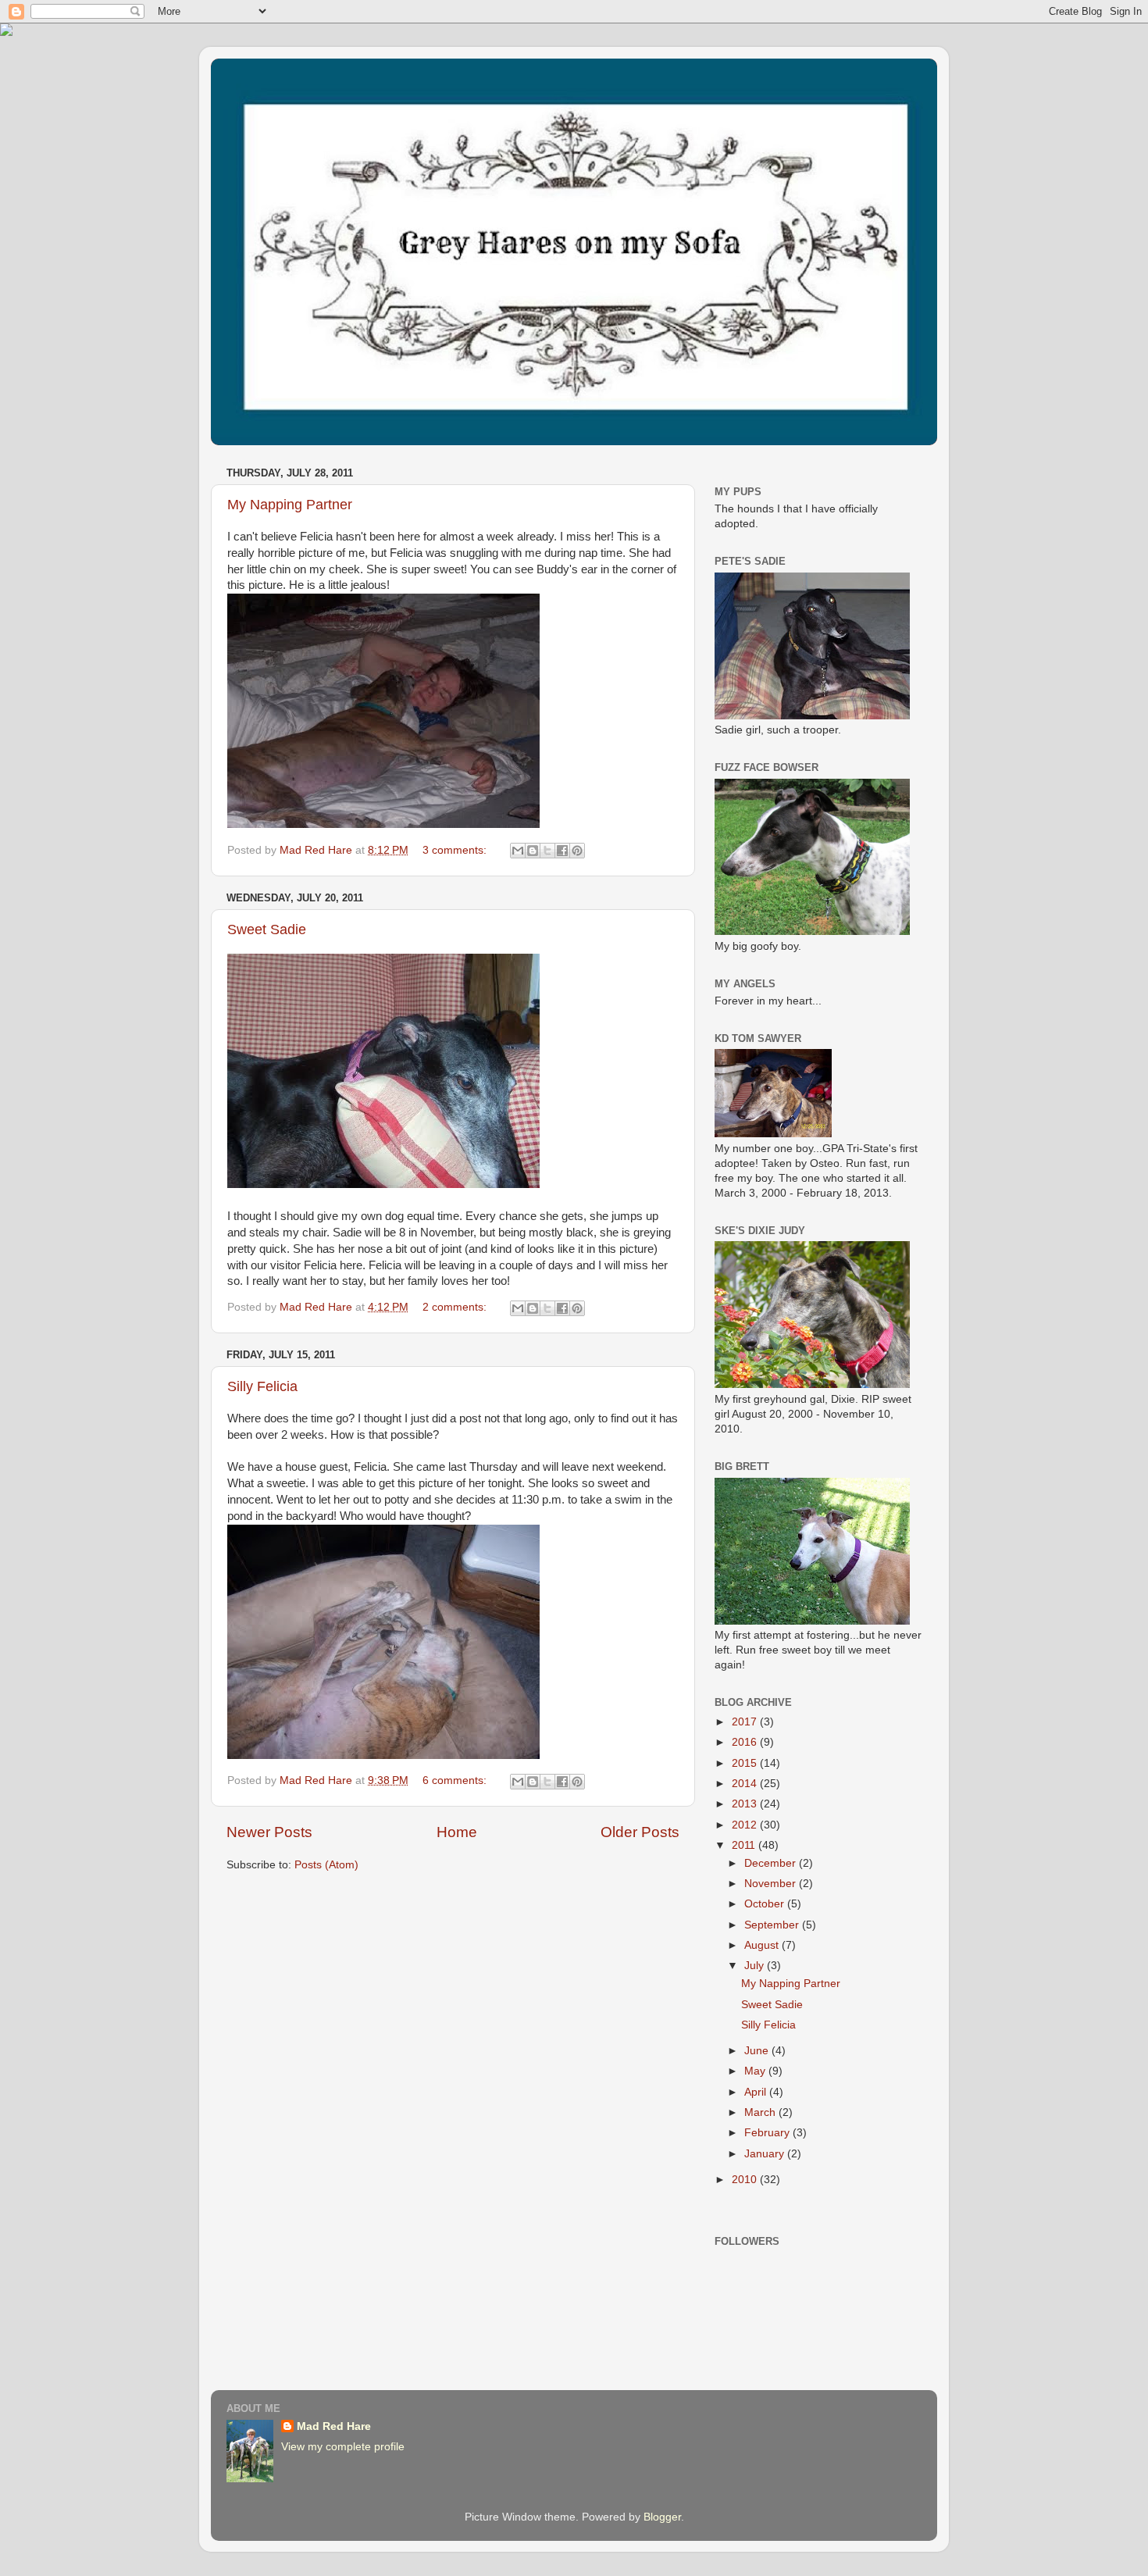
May (756, 2071)
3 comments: (456, 850)
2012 (746, 1825)
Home (457, 1832)
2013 (746, 1804)
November (772, 1884)
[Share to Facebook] (562, 851)
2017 (746, 1722)
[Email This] (518, 851)
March (761, 2112)
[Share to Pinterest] (577, 851)
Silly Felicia (262, 1386)
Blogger (662, 2517)
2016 (746, 1742)
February (768, 2133)
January (766, 2154)
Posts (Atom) (326, 1865)
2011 (745, 1845)
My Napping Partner (290, 505)
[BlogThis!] (533, 851)
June (758, 2051)
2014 (746, 1784)
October (766, 1904)
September (773, 1925)
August (763, 1945)
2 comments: (456, 1307)
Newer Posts (269, 1832)
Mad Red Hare (334, 2426)
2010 (746, 2180)
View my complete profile (343, 2447)
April (757, 2092)
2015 (746, 1763)
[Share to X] (547, 851)
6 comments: (456, 1780)
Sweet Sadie (267, 929)
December (772, 1863)
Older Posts (640, 1832)
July (756, 1966)
